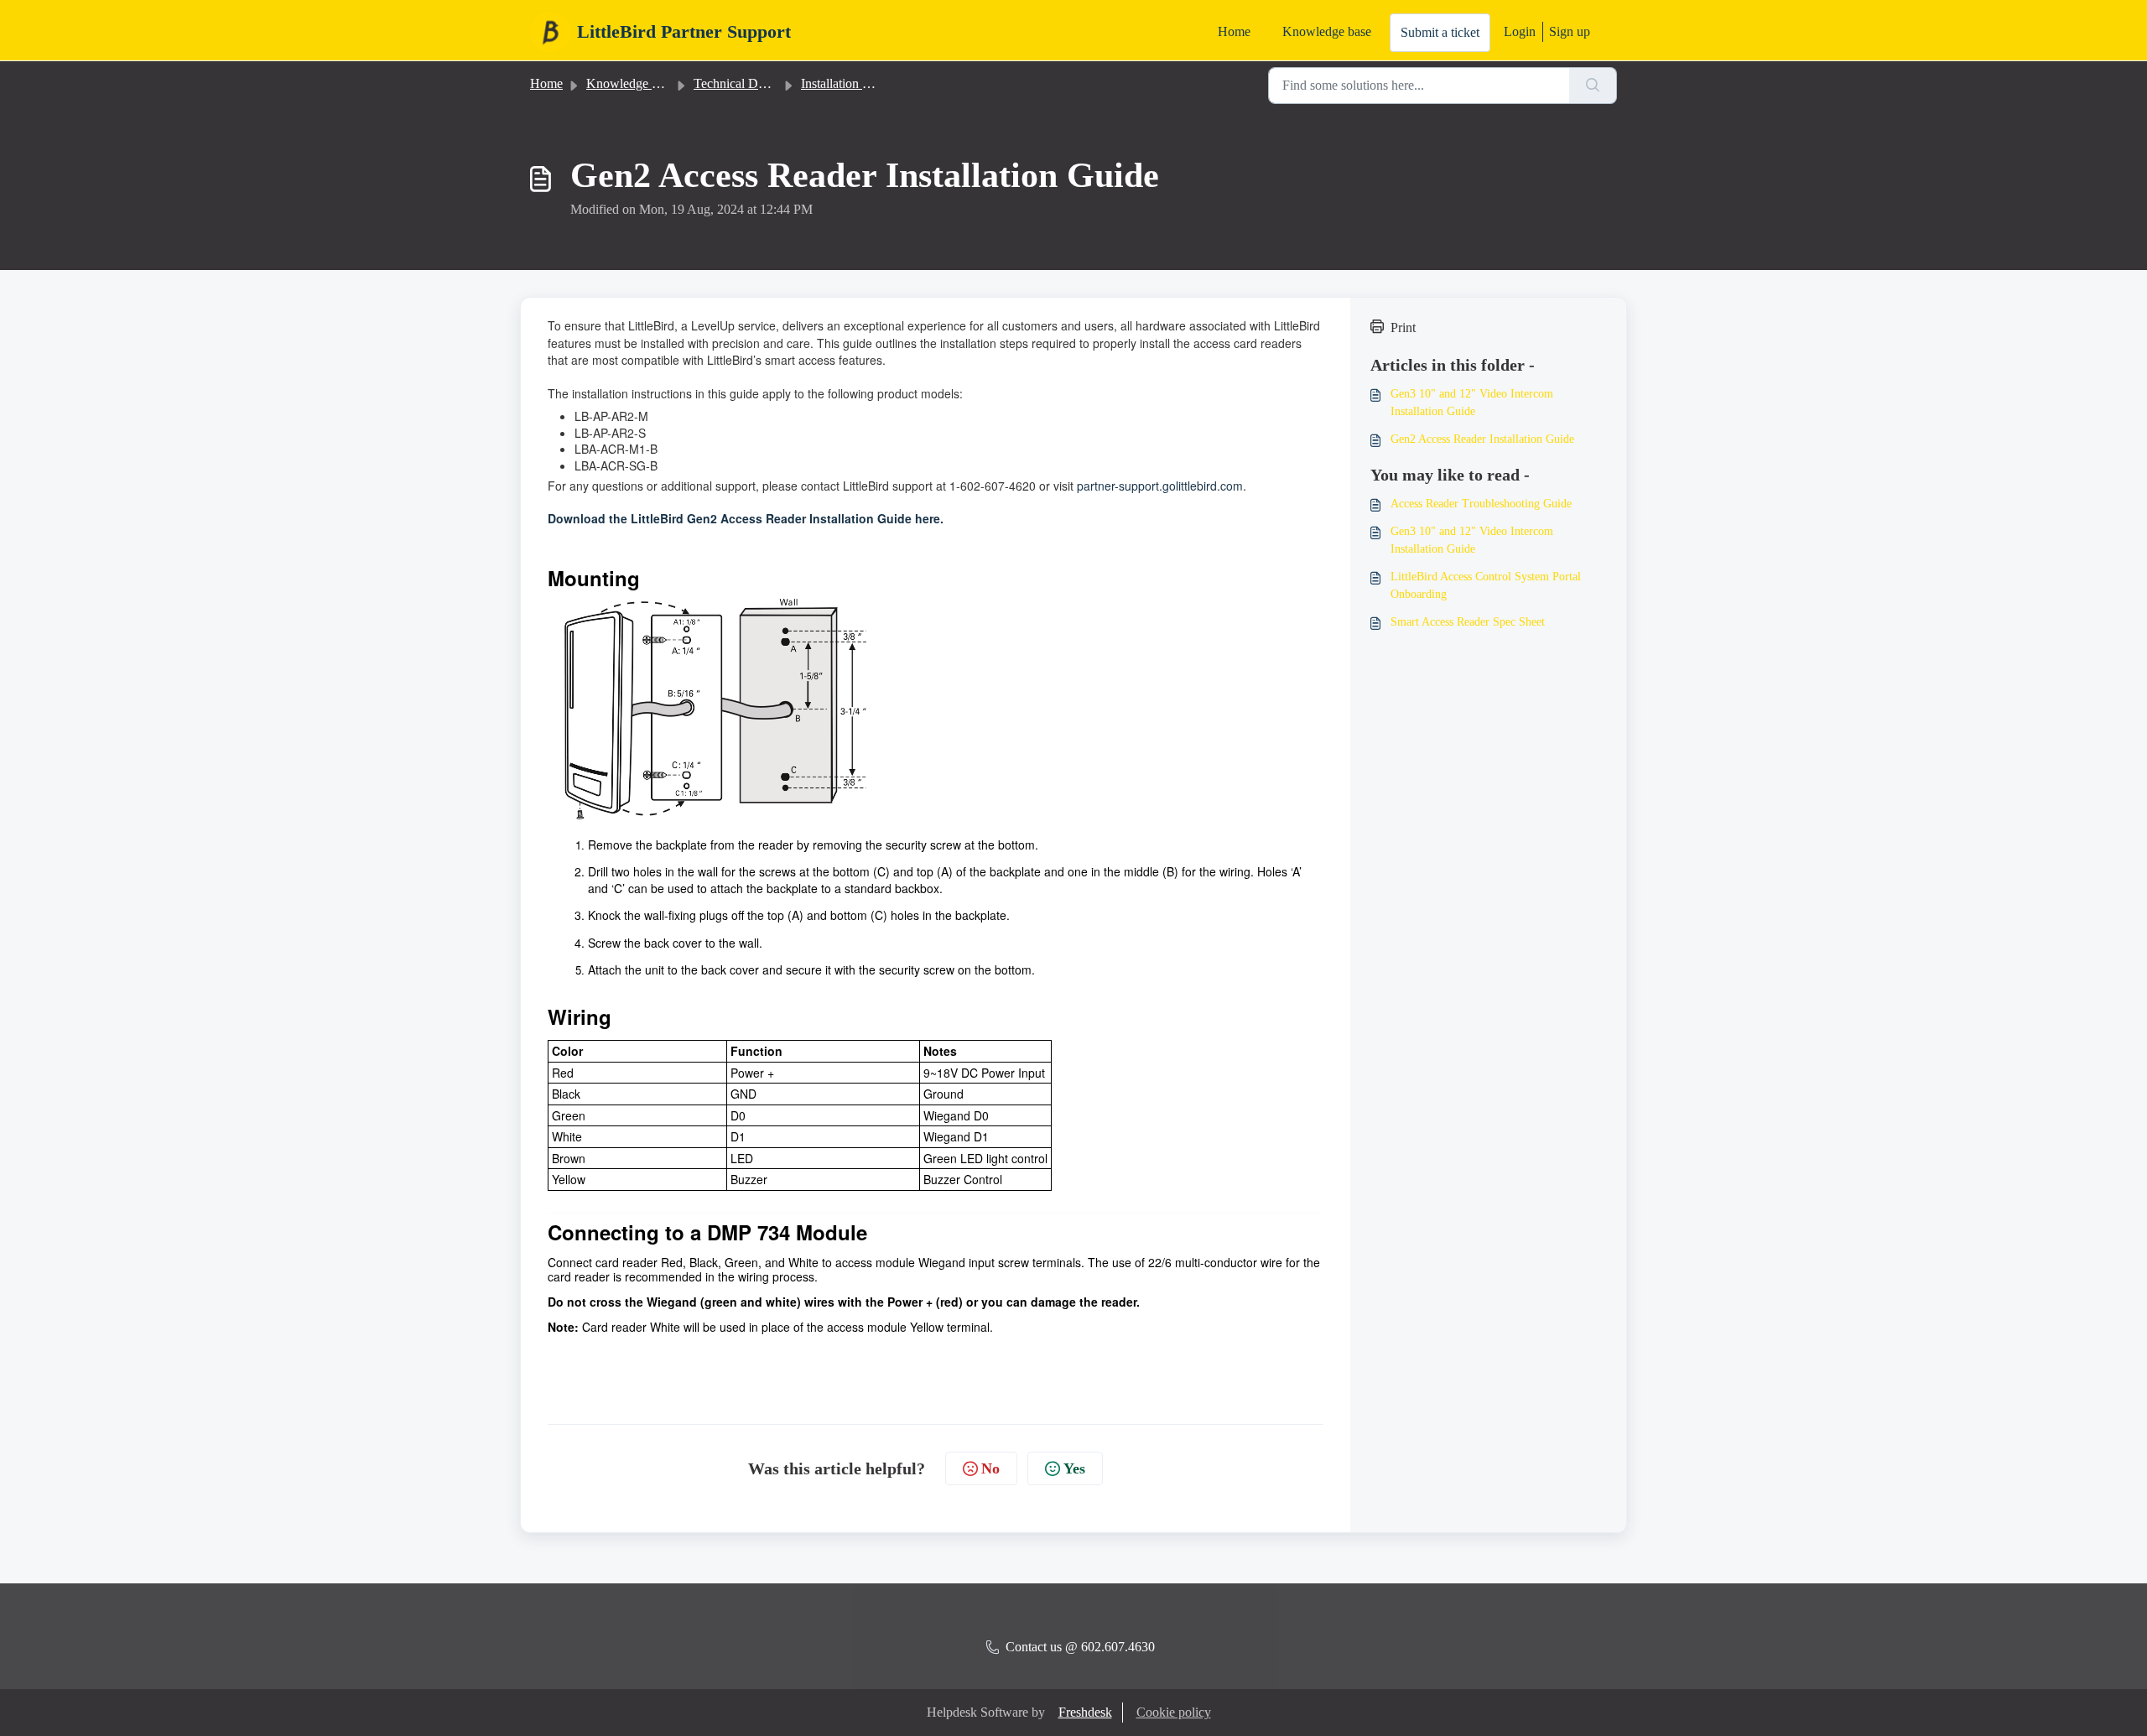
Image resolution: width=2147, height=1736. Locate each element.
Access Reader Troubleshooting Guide (1481, 504)
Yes (1074, 1468)
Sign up (1570, 31)
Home (1234, 31)
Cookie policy (1174, 1712)
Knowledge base (1327, 31)
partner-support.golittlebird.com (1160, 486)
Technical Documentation (762, 83)
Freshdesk (1085, 1712)
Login (1520, 31)
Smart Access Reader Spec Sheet (1468, 622)
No (990, 1468)
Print (1403, 327)
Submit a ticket (1440, 32)
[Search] (1593, 86)
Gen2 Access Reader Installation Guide (1482, 439)
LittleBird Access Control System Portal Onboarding (1486, 585)
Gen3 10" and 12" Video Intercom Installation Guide (1472, 403)
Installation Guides (850, 83)
